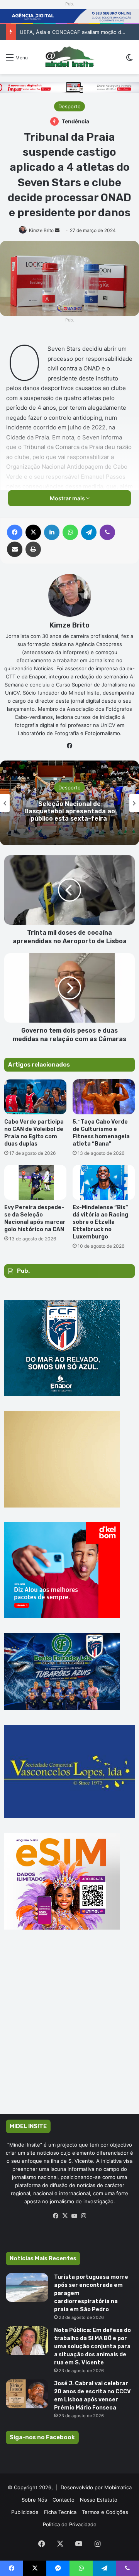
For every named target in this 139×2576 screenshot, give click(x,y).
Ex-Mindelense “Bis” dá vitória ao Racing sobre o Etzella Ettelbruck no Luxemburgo (100, 1222)
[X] (65, 2216)
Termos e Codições (105, 2512)
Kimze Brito (41, 230)
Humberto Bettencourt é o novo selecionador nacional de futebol (69, 811)
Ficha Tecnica (60, 2512)
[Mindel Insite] (69, 57)
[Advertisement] (69, 2033)
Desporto (69, 106)
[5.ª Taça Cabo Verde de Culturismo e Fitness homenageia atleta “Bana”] (104, 1097)
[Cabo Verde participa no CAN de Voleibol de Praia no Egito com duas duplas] (35, 1097)
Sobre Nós (34, 2500)
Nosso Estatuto (99, 2500)
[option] (69, 803)
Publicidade (25, 2512)
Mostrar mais (68, 498)
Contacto (64, 2500)
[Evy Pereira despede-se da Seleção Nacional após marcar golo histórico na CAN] (35, 1182)
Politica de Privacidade (70, 2524)
